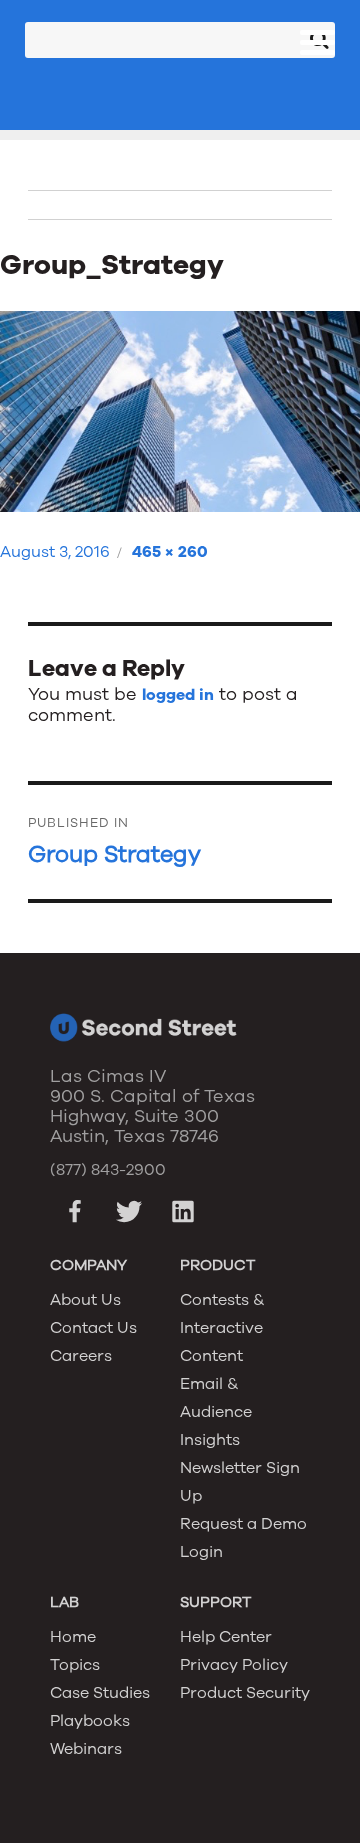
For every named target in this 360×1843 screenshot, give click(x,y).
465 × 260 (170, 552)
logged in (178, 695)
